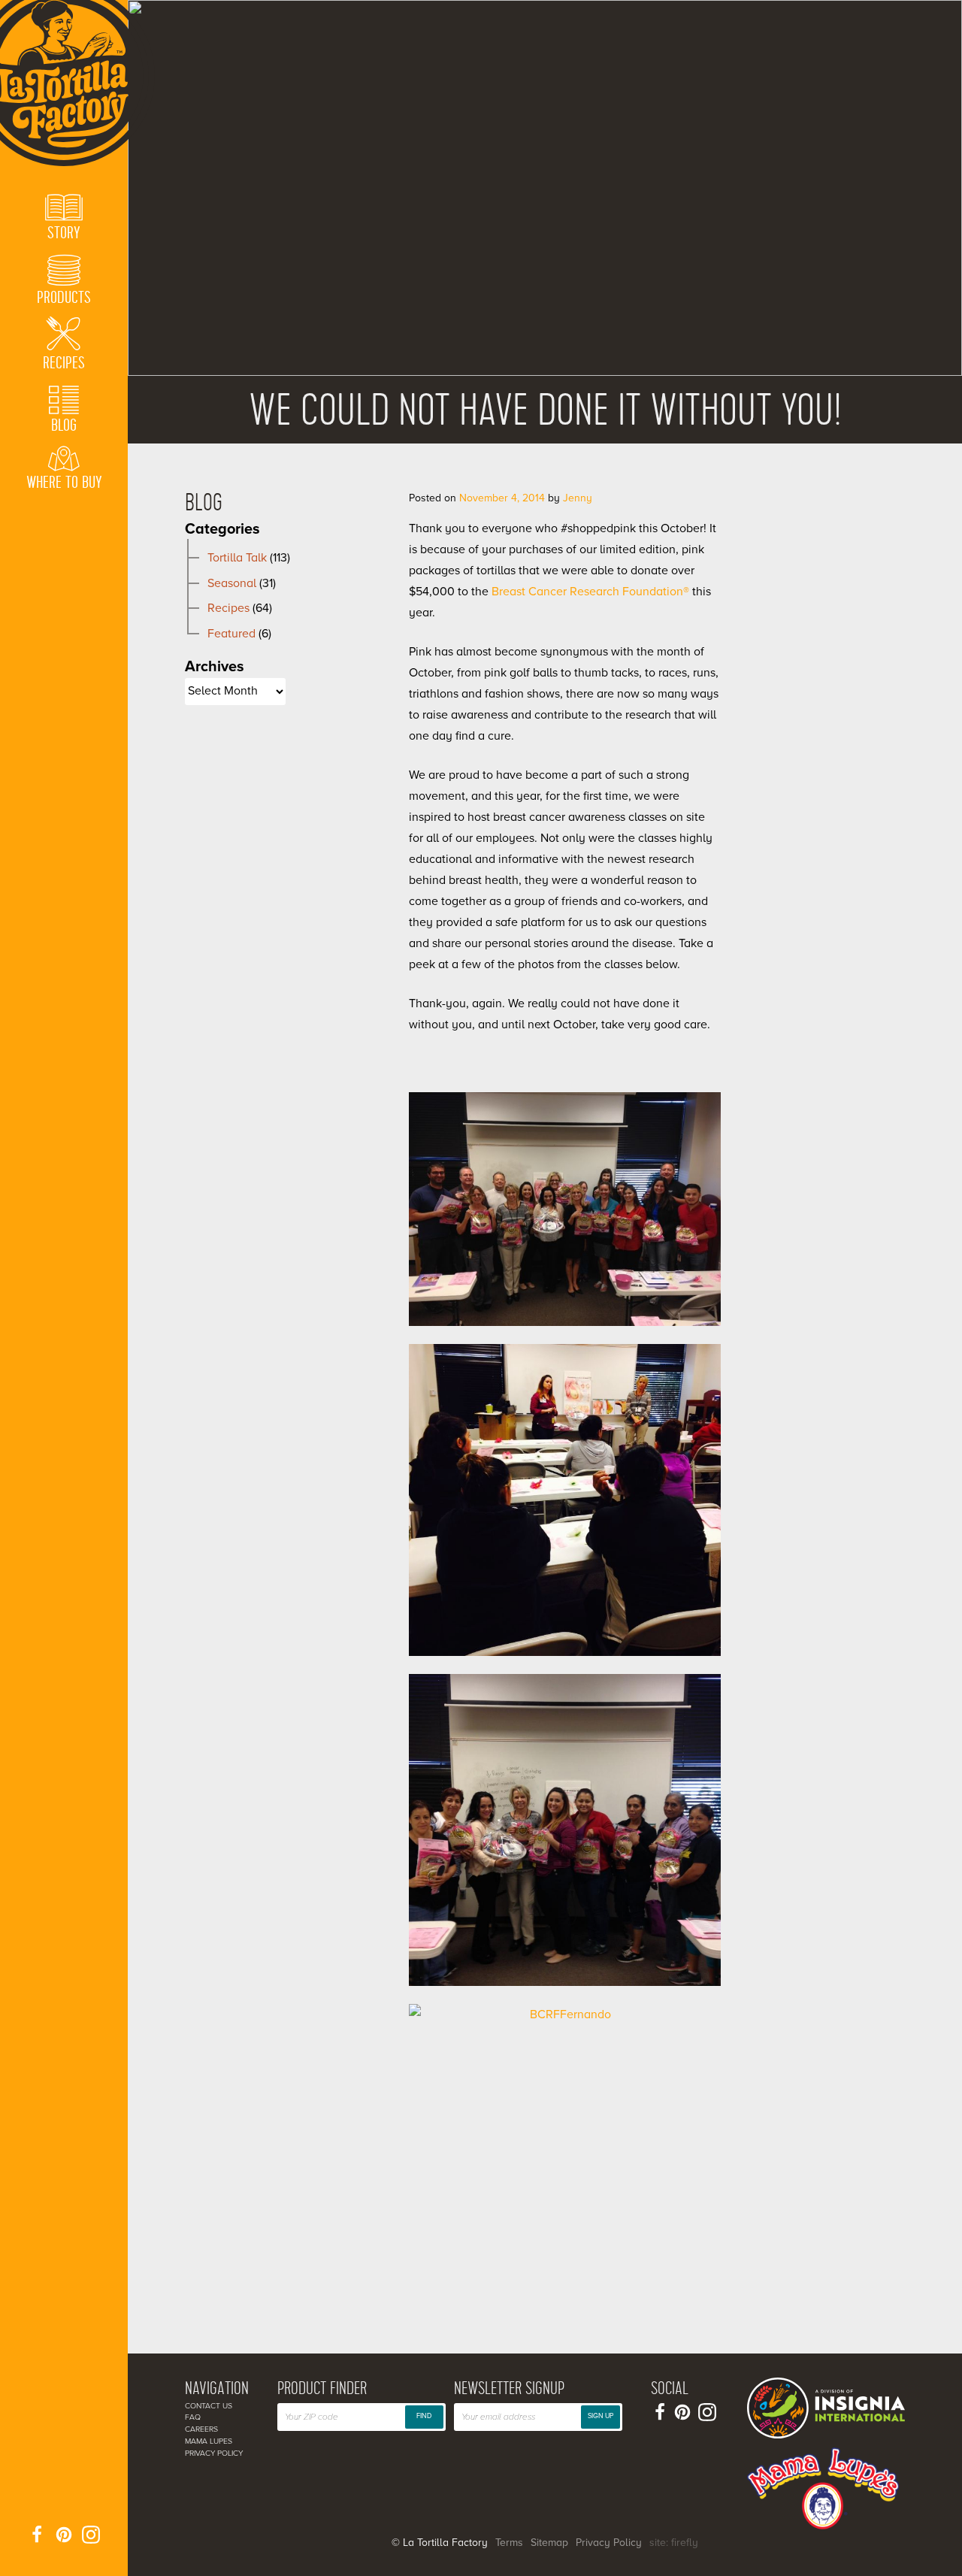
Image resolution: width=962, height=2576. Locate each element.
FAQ (193, 2417)
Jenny (578, 498)
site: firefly (674, 2543)
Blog (204, 503)
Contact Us (209, 2406)
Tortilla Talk (237, 558)
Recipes (228, 608)
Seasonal (232, 583)
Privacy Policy (214, 2453)
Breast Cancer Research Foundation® (590, 592)
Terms (509, 2543)
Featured (231, 634)
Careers (201, 2429)
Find (424, 2416)
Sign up (600, 2416)
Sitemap (549, 2543)
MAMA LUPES (209, 2441)
